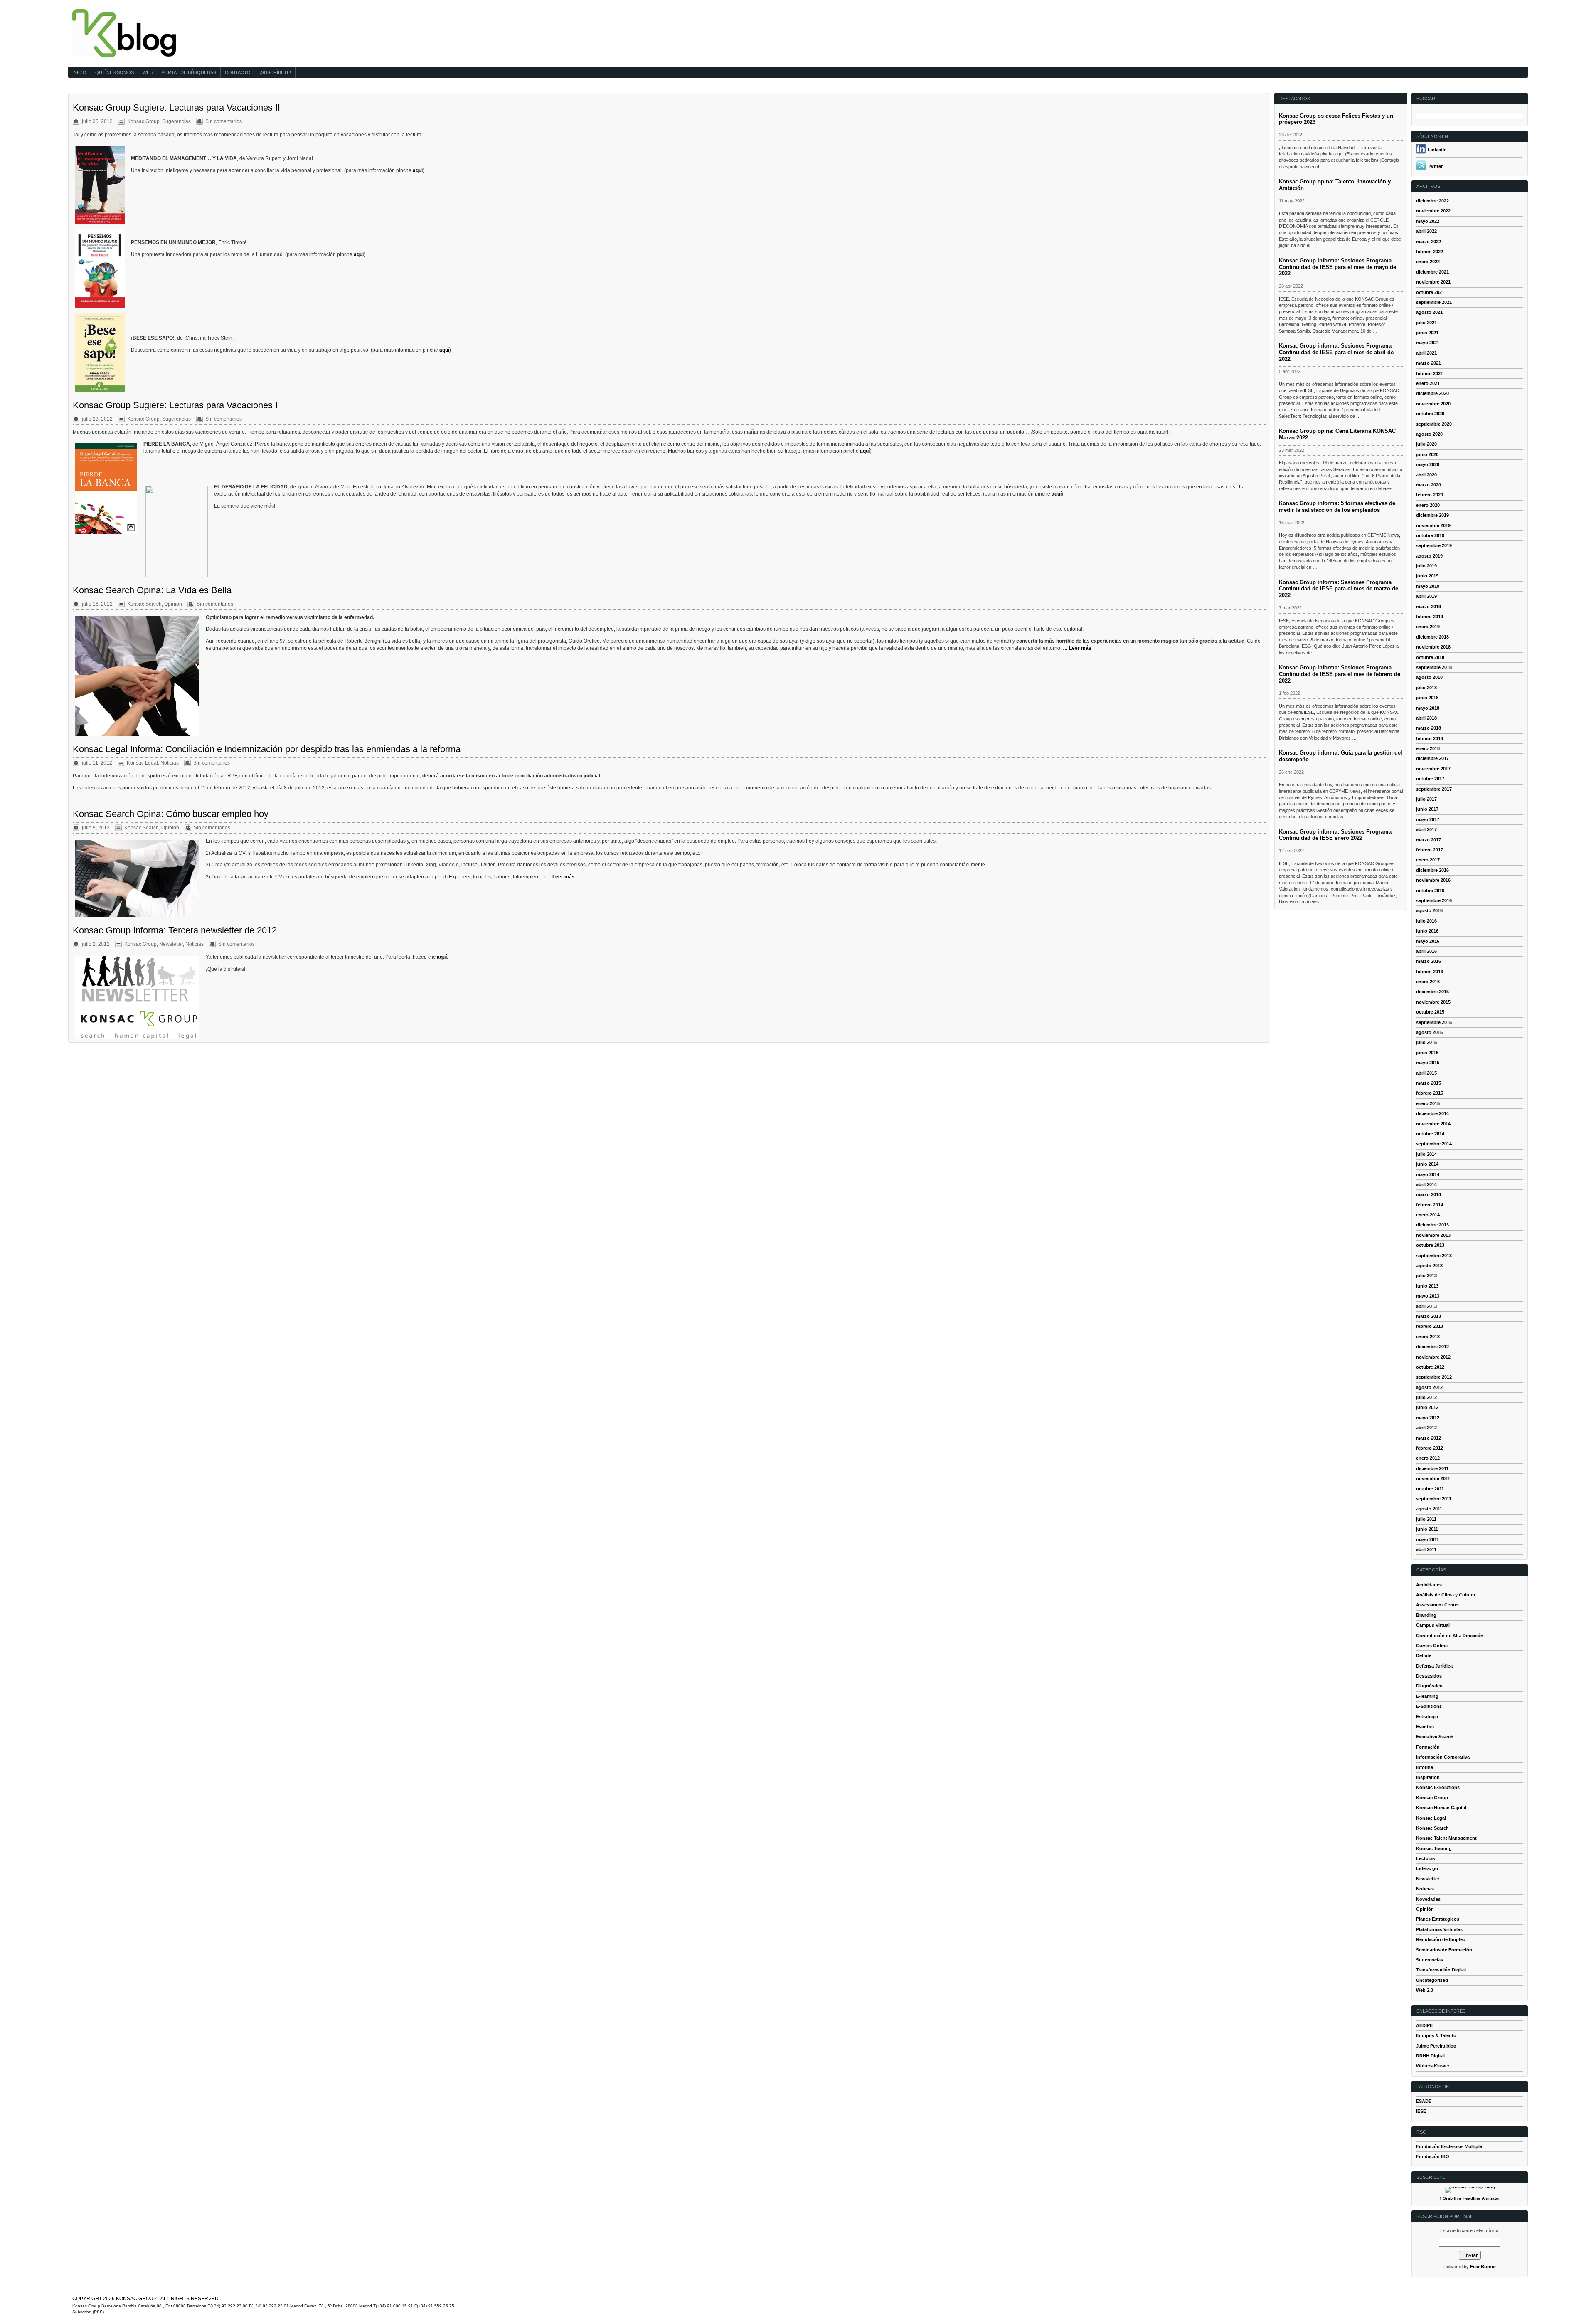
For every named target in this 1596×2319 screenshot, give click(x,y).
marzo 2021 (1429, 363)
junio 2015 (1427, 1053)
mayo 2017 (1428, 819)
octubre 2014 (1430, 1134)
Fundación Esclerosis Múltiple (1449, 2146)
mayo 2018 (1428, 708)
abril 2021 (1426, 353)
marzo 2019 (1429, 607)
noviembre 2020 (1433, 404)
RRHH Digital (1430, 2056)
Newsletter (171, 944)
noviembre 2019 (1433, 525)
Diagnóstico (1429, 1686)
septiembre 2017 (1434, 789)
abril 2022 (1426, 231)
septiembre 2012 (1434, 1377)
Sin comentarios (224, 121)
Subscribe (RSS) (88, 2312)
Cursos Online (1432, 1646)
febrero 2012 (1430, 1448)
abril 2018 (1426, 718)
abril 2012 (1426, 1428)
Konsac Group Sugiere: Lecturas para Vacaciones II (176, 107)
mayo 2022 (1428, 221)
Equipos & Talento (1436, 2035)
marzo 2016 (1429, 961)
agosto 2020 (1429, 434)
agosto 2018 (1429, 677)
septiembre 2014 (1434, 1144)
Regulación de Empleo (1441, 1939)
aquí (418, 170)
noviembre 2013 (1433, 1235)
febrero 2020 (1430, 495)
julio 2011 (1426, 1519)
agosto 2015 (1429, 1032)
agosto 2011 (1429, 1509)
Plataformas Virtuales (1439, 1929)
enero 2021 (1428, 383)
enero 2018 (1428, 748)
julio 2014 (1426, 1154)
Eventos (1425, 1727)
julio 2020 (1426, 444)
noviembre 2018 (1433, 647)
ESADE (1424, 2101)
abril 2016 (1426, 951)
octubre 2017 (1430, 779)
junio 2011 (1427, 1529)
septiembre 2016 (1434, 900)
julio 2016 (1426, 921)
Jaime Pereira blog (1436, 2046)
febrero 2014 (1430, 1205)
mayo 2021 (1428, 343)
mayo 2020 (1428, 464)
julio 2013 (1426, 1275)
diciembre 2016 (1432, 870)
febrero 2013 (1430, 1326)
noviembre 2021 (1433, 282)
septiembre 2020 (1434, 424)
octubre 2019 (1430, 535)
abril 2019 (1426, 596)
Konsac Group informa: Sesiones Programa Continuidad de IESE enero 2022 (1335, 835)
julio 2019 (1426, 566)
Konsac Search (144, 604)
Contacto (238, 72)
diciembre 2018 (1432, 637)
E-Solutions (1429, 1706)
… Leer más (1077, 648)
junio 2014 (1427, 1164)
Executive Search (1435, 1737)
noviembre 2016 (1433, 880)
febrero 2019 (1430, 617)
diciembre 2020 (1432, 393)
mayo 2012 (1428, 1418)
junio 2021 (1427, 333)
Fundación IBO (1433, 2156)
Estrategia (1427, 1717)
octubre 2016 (1430, 891)
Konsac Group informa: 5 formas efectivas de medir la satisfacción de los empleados (1337, 507)
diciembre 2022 (1432, 201)
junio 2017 (1427, 809)
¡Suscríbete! (275, 72)
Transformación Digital (1441, 1970)
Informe (1425, 1767)
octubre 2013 (1430, 1245)
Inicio (79, 72)
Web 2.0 (1425, 1990)
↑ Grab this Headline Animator (1470, 2198)
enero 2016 (1428, 982)
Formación (1428, 1747)
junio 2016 (1427, 931)
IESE (1421, 2111)
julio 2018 (1426, 688)
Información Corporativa (1443, 1757)
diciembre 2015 (1432, 992)
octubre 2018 (1430, 657)
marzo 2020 (1429, 485)
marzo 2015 (1429, 1083)
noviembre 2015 (1433, 1002)
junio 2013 (1427, 1286)
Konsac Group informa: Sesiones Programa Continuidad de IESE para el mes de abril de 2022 (1336, 352)
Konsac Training (1434, 1848)
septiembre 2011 (1434, 1499)
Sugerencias (176, 121)
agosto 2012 (1429, 1387)
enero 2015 (1428, 1103)
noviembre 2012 (1433, 1357)
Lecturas (1426, 1858)
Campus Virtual (1433, 1625)
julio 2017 (1426, 799)
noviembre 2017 (1433, 769)
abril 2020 (1426, 475)
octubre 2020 (1430, 414)
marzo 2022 (1429, 242)
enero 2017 (1428, 860)
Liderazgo (1427, 1868)
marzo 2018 (1429, 728)
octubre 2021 (1430, 292)
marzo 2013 (1429, 1316)
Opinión (173, 604)
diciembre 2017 (1432, 758)
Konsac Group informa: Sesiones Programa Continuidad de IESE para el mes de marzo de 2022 (1339, 589)
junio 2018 (1427, 698)
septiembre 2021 (1434, 302)
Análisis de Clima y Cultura (1446, 1595)
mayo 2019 (1428, 586)
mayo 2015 (1428, 1063)
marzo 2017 (1429, 840)
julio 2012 (1426, 1397)
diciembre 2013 (1432, 1225)
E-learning (1427, 1696)
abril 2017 (1426, 829)
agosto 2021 (1429, 312)
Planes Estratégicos (1438, 1919)
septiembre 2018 (1434, 667)
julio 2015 (1426, 1042)
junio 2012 (1427, 1407)
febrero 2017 (1430, 850)
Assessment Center (1437, 1605)
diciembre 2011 (1432, 1468)
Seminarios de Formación (1444, 1950)
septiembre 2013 (1434, 1256)
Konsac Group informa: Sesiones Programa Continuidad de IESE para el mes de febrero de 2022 (1340, 674)
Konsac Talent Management (1446, 1838)
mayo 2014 (1428, 1174)
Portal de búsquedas (189, 72)
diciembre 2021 (1432, 272)
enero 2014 (1428, 1215)
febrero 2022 (1430, 252)
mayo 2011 (1427, 1539)
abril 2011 (1426, 1549)
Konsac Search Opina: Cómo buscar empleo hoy (171, 814)
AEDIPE (1424, 2025)
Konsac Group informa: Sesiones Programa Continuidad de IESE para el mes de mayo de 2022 (1337, 267)
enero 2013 (1428, 1337)
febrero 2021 (1430, 373)
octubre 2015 (1430, 1012)
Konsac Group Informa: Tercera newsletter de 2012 (175, 930)
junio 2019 (1427, 576)
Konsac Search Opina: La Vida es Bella (152, 590)
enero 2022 (1428, 262)
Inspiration (1428, 1777)
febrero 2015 (1430, 1093)
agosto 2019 (1429, 556)
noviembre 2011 (1433, 1478)
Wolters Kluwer (1433, 2066)
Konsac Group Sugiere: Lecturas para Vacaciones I (175, 405)
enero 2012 (1428, 1458)
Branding (1426, 1615)
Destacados (1429, 1676)
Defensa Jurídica (1434, 1666)
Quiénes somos (115, 72)
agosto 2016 (1429, 910)
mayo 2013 (1428, 1296)
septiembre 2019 (1434, 545)
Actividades (1429, 1585)
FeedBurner (1483, 2267)
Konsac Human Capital (1441, 1808)
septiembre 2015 (1434, 1022)
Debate (1424, 1655)
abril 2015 (1426, 1073)
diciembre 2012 (1432, 1347)
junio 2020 (1427, 454)
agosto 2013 (1429, 1266)
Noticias (170, 763)
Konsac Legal (142, 763)
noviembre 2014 (1433, 1124)
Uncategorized (1432, 1980)
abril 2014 (1426, 1184)
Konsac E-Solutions (1438, 1787)
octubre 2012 (1430, 1367)
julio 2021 (1426, 323)
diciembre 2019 (1432, 515)
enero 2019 (1428, 627)
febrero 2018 (1430, 738)
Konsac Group (143, 121)
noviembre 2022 (1433, 211)
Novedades (1428, 1899)
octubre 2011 (1430, 1489)
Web (148, 72)
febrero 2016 (1430, 972)
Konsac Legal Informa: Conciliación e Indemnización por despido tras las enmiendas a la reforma (267, 749)
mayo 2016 (1428, 941)
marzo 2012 (1429, 1438)
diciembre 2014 (1432, 1113)
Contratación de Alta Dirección (1450, 1636)
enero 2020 (1428, 505)
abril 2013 (1426, 1306)
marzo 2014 (1429, 1194)
